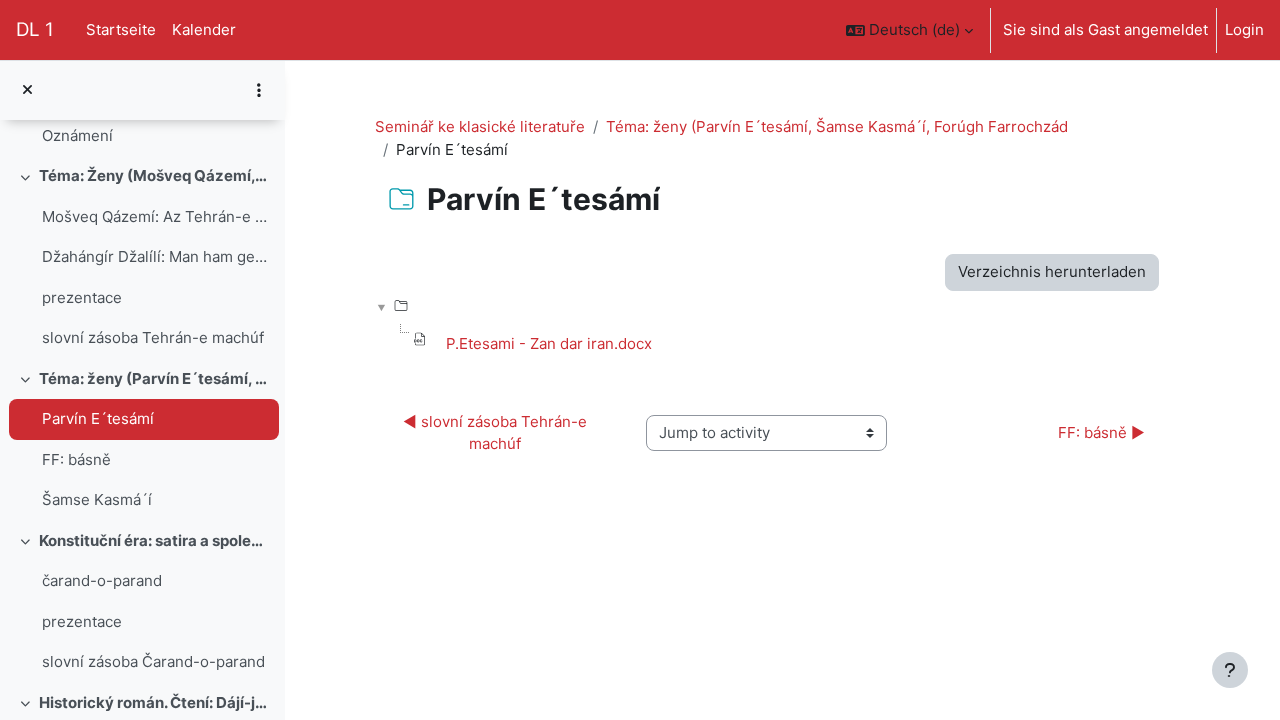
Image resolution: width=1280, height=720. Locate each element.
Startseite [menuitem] (121, 29)
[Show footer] (1230, 670)
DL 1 (35, 29)
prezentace (82, 297)
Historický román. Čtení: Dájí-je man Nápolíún (154, 702)
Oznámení (77, 135)
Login (1244, 29)
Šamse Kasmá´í (97, 499)
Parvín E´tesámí (98, 418)
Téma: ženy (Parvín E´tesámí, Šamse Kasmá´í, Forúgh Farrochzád (154, 378)
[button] (909, 30)
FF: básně (76, 459)
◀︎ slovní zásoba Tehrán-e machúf (497, 433)
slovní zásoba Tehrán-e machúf (153, 337)
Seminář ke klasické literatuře (480, 126)
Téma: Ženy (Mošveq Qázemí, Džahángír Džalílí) (154, 175)
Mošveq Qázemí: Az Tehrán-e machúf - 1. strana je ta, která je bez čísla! (155, 216)
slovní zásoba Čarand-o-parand (153, 661)
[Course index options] (259, 90)
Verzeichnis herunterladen (1052, 271)
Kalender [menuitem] (204, 29)
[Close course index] (27, 90)
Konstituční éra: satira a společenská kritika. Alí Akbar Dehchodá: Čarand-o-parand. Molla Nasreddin (154, 540)
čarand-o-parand (102, 580)
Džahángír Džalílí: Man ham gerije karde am (155, 256)
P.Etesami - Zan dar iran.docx (549, 343)
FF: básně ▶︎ (1101, 432)
